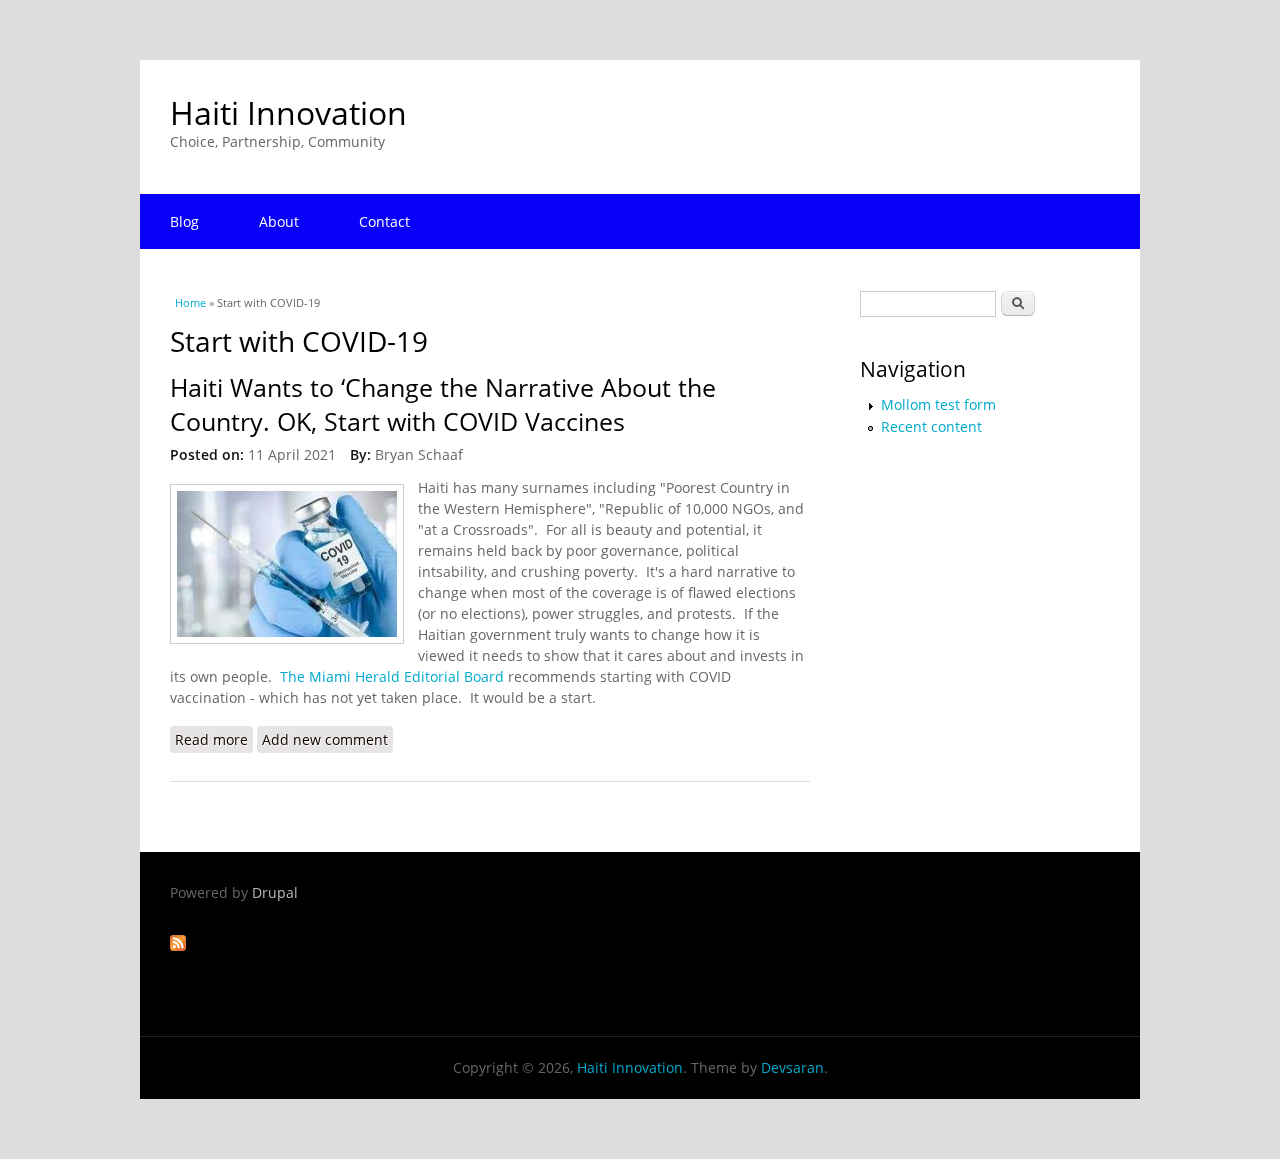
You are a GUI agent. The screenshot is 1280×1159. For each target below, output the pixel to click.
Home (190, 302)
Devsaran (792, 1067)
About (279, 221)
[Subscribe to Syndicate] (178, 945)
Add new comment (325, 739)
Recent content (931, 426)
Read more (214, 739)
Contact (384, 221)
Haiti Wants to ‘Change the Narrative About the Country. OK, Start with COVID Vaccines (443, 404)
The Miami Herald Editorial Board (392, 676)
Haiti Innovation (288, 112)
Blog (184, 221)
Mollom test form (938, 404)
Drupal (275, 892)
